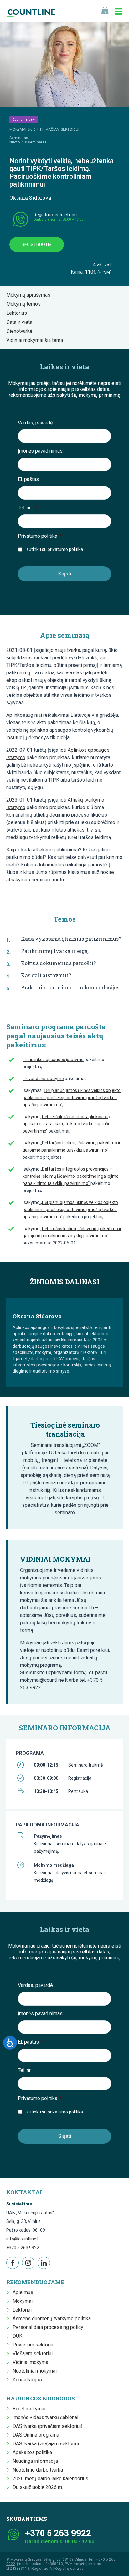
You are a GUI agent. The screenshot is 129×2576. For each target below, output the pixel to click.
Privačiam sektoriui (34, 2345)
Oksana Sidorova (30, 198)
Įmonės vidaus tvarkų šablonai (45, 2417)
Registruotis (37, 245)
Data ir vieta (21, 322)
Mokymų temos (25, 304)
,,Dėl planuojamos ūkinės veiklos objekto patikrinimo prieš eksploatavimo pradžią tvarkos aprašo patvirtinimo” (72, 1098)
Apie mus (23, 2292)
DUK (17, 2336)
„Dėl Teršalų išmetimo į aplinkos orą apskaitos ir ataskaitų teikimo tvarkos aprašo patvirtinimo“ (67, 1124)
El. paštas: (31, 479)
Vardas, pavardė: (36, 423)
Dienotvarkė (21, 331)
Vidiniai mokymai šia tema (36, 340)
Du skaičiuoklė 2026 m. (38, 2487)
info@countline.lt (23, 2239)
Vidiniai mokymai (31, 2362)
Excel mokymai (29, 2409)
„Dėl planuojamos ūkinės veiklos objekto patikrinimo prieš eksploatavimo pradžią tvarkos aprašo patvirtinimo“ (70, 1210)
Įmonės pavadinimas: (41, 451)
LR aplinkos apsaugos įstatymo (53, 1060)
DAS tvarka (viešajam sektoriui (46, 2444)
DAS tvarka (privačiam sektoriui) (47, 2426)
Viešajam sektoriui (33, 2353)
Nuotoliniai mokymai (35, 2371)
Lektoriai (22, 2310)
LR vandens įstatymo (43, 1079)
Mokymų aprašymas (30, 295)
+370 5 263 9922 (23, 2248)
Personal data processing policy (48, 2327)
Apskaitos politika (32, 2452)
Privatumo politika (40, 536)
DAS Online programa (36, 2435)
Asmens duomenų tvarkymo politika (52, 2319)
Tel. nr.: (27, 508)
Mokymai (23, 2301)
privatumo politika (65, 549)
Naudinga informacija (35, 2461)
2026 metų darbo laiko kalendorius (50, 2479)
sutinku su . (55, 549)
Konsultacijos (27, 2380)
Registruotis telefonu (55, 215)
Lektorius (18, 313)
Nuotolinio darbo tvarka (38, 2470)
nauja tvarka (67, 650)
